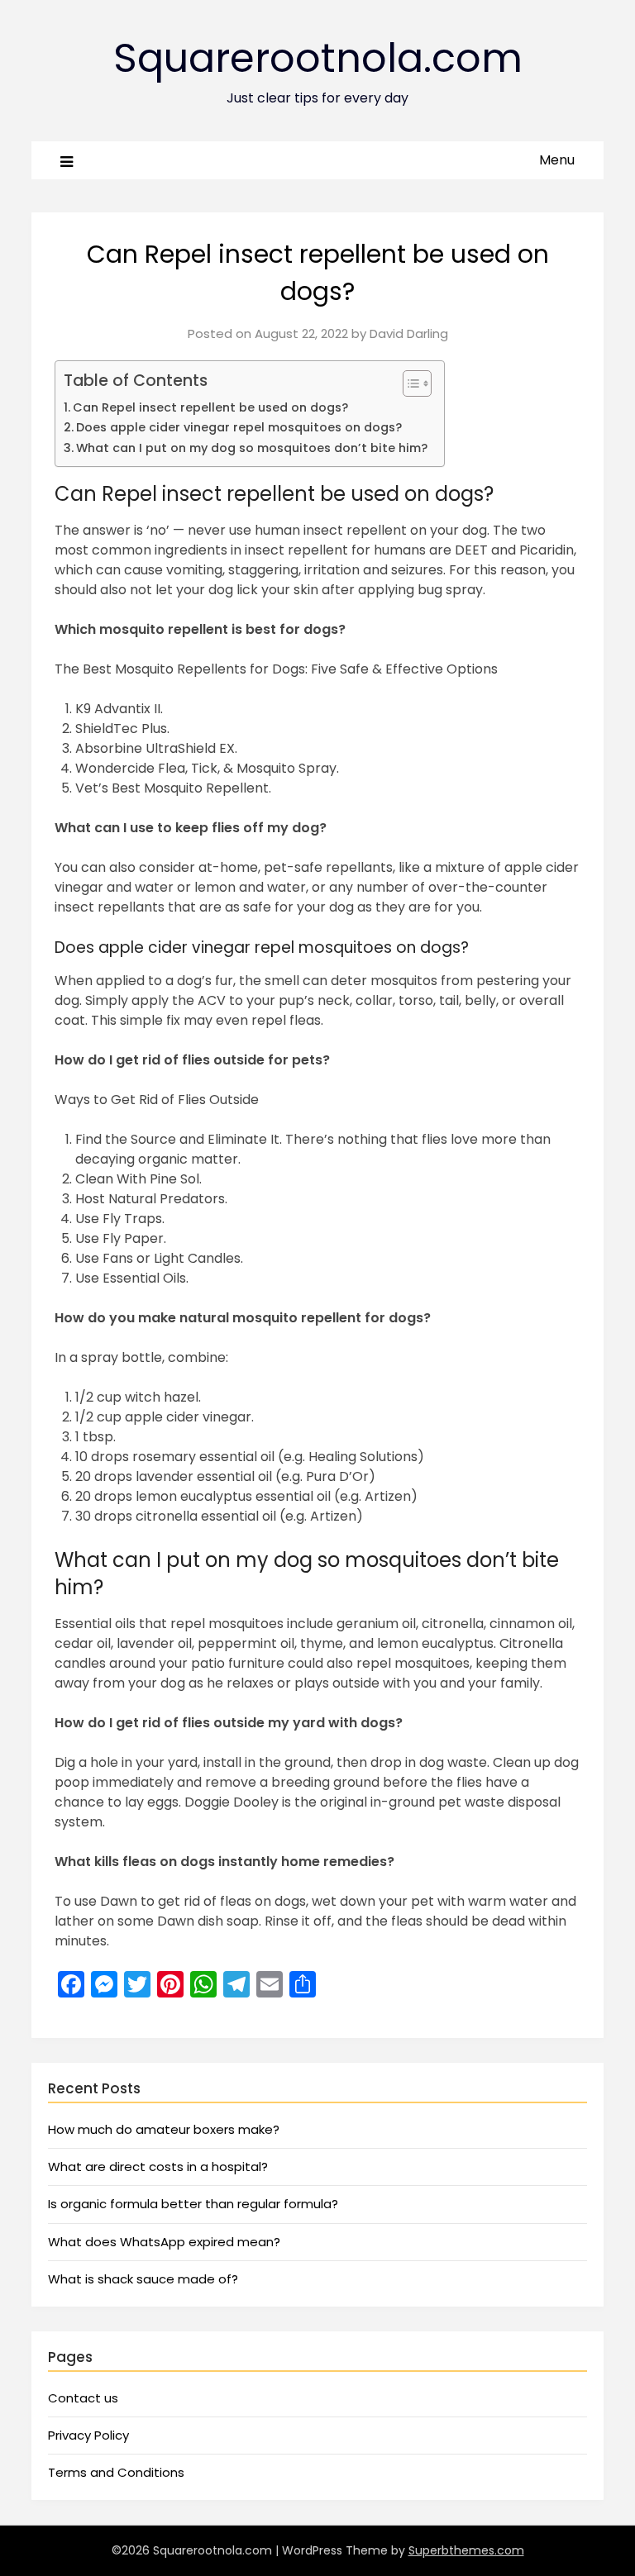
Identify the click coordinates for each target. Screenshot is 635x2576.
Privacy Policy (88, 2435)
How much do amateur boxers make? (164, 2129)
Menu (557, 160)
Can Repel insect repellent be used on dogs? (210, 407)
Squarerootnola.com (318, 58)
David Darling (409, 333)
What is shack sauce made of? (143, 2279)
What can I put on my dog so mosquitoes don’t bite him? (252, 448)
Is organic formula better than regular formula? (193, 2204)
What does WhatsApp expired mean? (164, 2242)
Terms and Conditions (116, 2472)
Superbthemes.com (466, 2550)
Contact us (83, 2398)
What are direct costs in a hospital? (158, 2167)
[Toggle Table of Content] (409, 383)
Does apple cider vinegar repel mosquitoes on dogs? (239, 427)
